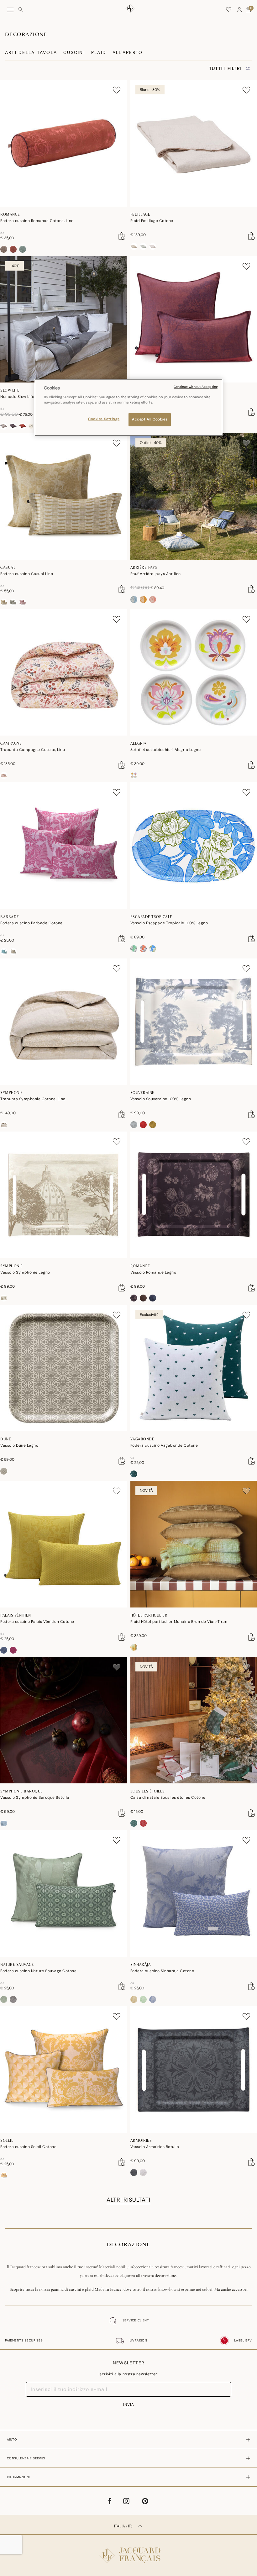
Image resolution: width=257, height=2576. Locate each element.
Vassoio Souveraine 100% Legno (161, 1099)
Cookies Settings (104, 419)
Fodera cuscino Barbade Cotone (31, 923)
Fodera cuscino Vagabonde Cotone (164, 1445)
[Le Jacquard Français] (128, 2550)
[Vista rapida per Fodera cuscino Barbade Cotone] (122, 938)
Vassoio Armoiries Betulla (155, 2147)
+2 (31, 426)
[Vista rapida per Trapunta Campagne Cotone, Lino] (122, 765)
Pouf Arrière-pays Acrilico (156, 574)
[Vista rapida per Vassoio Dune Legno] (122, 1461)
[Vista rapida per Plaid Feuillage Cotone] (252, 236)
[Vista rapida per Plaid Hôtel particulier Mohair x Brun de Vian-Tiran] (252, 1637)
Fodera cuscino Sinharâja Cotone (162, 1971)
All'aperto (128, 52)
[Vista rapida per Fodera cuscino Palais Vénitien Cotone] (122, 1637)
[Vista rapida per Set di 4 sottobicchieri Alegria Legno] (252, 765)
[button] (239, 10)
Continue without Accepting (196, 387)
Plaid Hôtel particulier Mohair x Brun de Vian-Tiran (179, 1622)
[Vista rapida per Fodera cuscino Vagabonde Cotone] (252, 1461)
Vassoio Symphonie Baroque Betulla (35, 1797)
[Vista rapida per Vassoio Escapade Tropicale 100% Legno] (252, 938)
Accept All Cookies (150, 419)
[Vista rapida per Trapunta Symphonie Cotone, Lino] (122, 1114)
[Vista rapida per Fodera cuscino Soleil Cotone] (122, 2162)
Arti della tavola (31, 52)
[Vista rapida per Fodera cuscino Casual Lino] (122, 589)
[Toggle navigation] (10, 10)
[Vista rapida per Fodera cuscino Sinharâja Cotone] (252, 1986)
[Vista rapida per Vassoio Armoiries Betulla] (252, 2162)
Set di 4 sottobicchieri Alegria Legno (166, 750)
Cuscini (74, 52)
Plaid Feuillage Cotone (152, 221)
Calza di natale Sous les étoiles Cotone (168, 1797)
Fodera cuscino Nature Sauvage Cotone (38, 1971)
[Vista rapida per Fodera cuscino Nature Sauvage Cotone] (122, 1986)
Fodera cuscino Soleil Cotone (28, 2147)
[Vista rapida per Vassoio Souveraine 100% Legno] (252, 1114)
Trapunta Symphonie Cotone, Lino (33, 1099)
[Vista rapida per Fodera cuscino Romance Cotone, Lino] (122, 236)
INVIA (129, 2404)
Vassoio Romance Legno (153, 1272)
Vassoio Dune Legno (19, 1445)
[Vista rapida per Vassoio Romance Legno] (252, 1288)
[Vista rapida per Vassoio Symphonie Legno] (122, 1288)
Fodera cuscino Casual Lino (27, 574)
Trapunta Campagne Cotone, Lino (33, 750)
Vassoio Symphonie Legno (25, 1272)
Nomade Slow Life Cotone (25, 397)
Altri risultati (128, 2200)
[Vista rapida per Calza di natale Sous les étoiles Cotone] (252, 1813)
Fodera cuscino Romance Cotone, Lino (37, 221)
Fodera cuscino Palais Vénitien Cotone (37, 1622)
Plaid (99, 52)
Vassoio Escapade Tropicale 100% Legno (169, 923)
